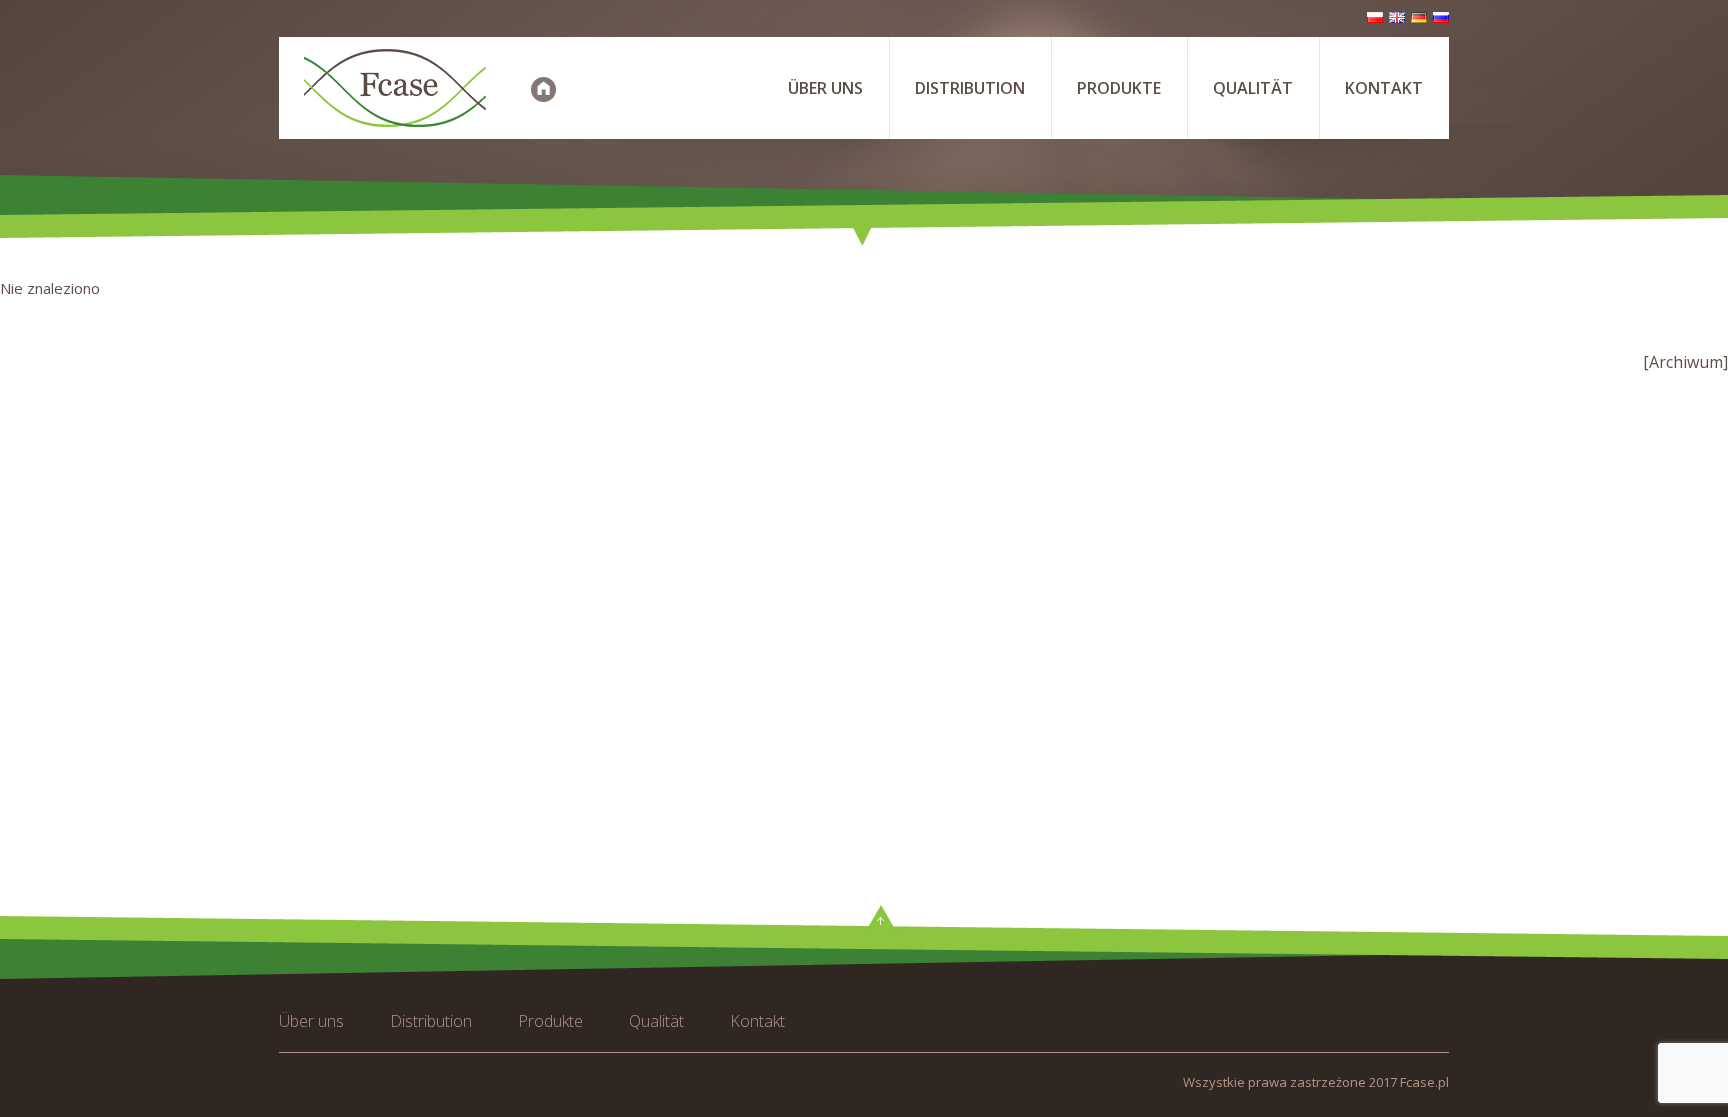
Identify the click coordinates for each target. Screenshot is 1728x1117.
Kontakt (1384, 88)
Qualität (1253, 88)
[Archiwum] (1685, 362)
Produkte (1119, 88)
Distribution (970, 88)
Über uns (825, 88)
